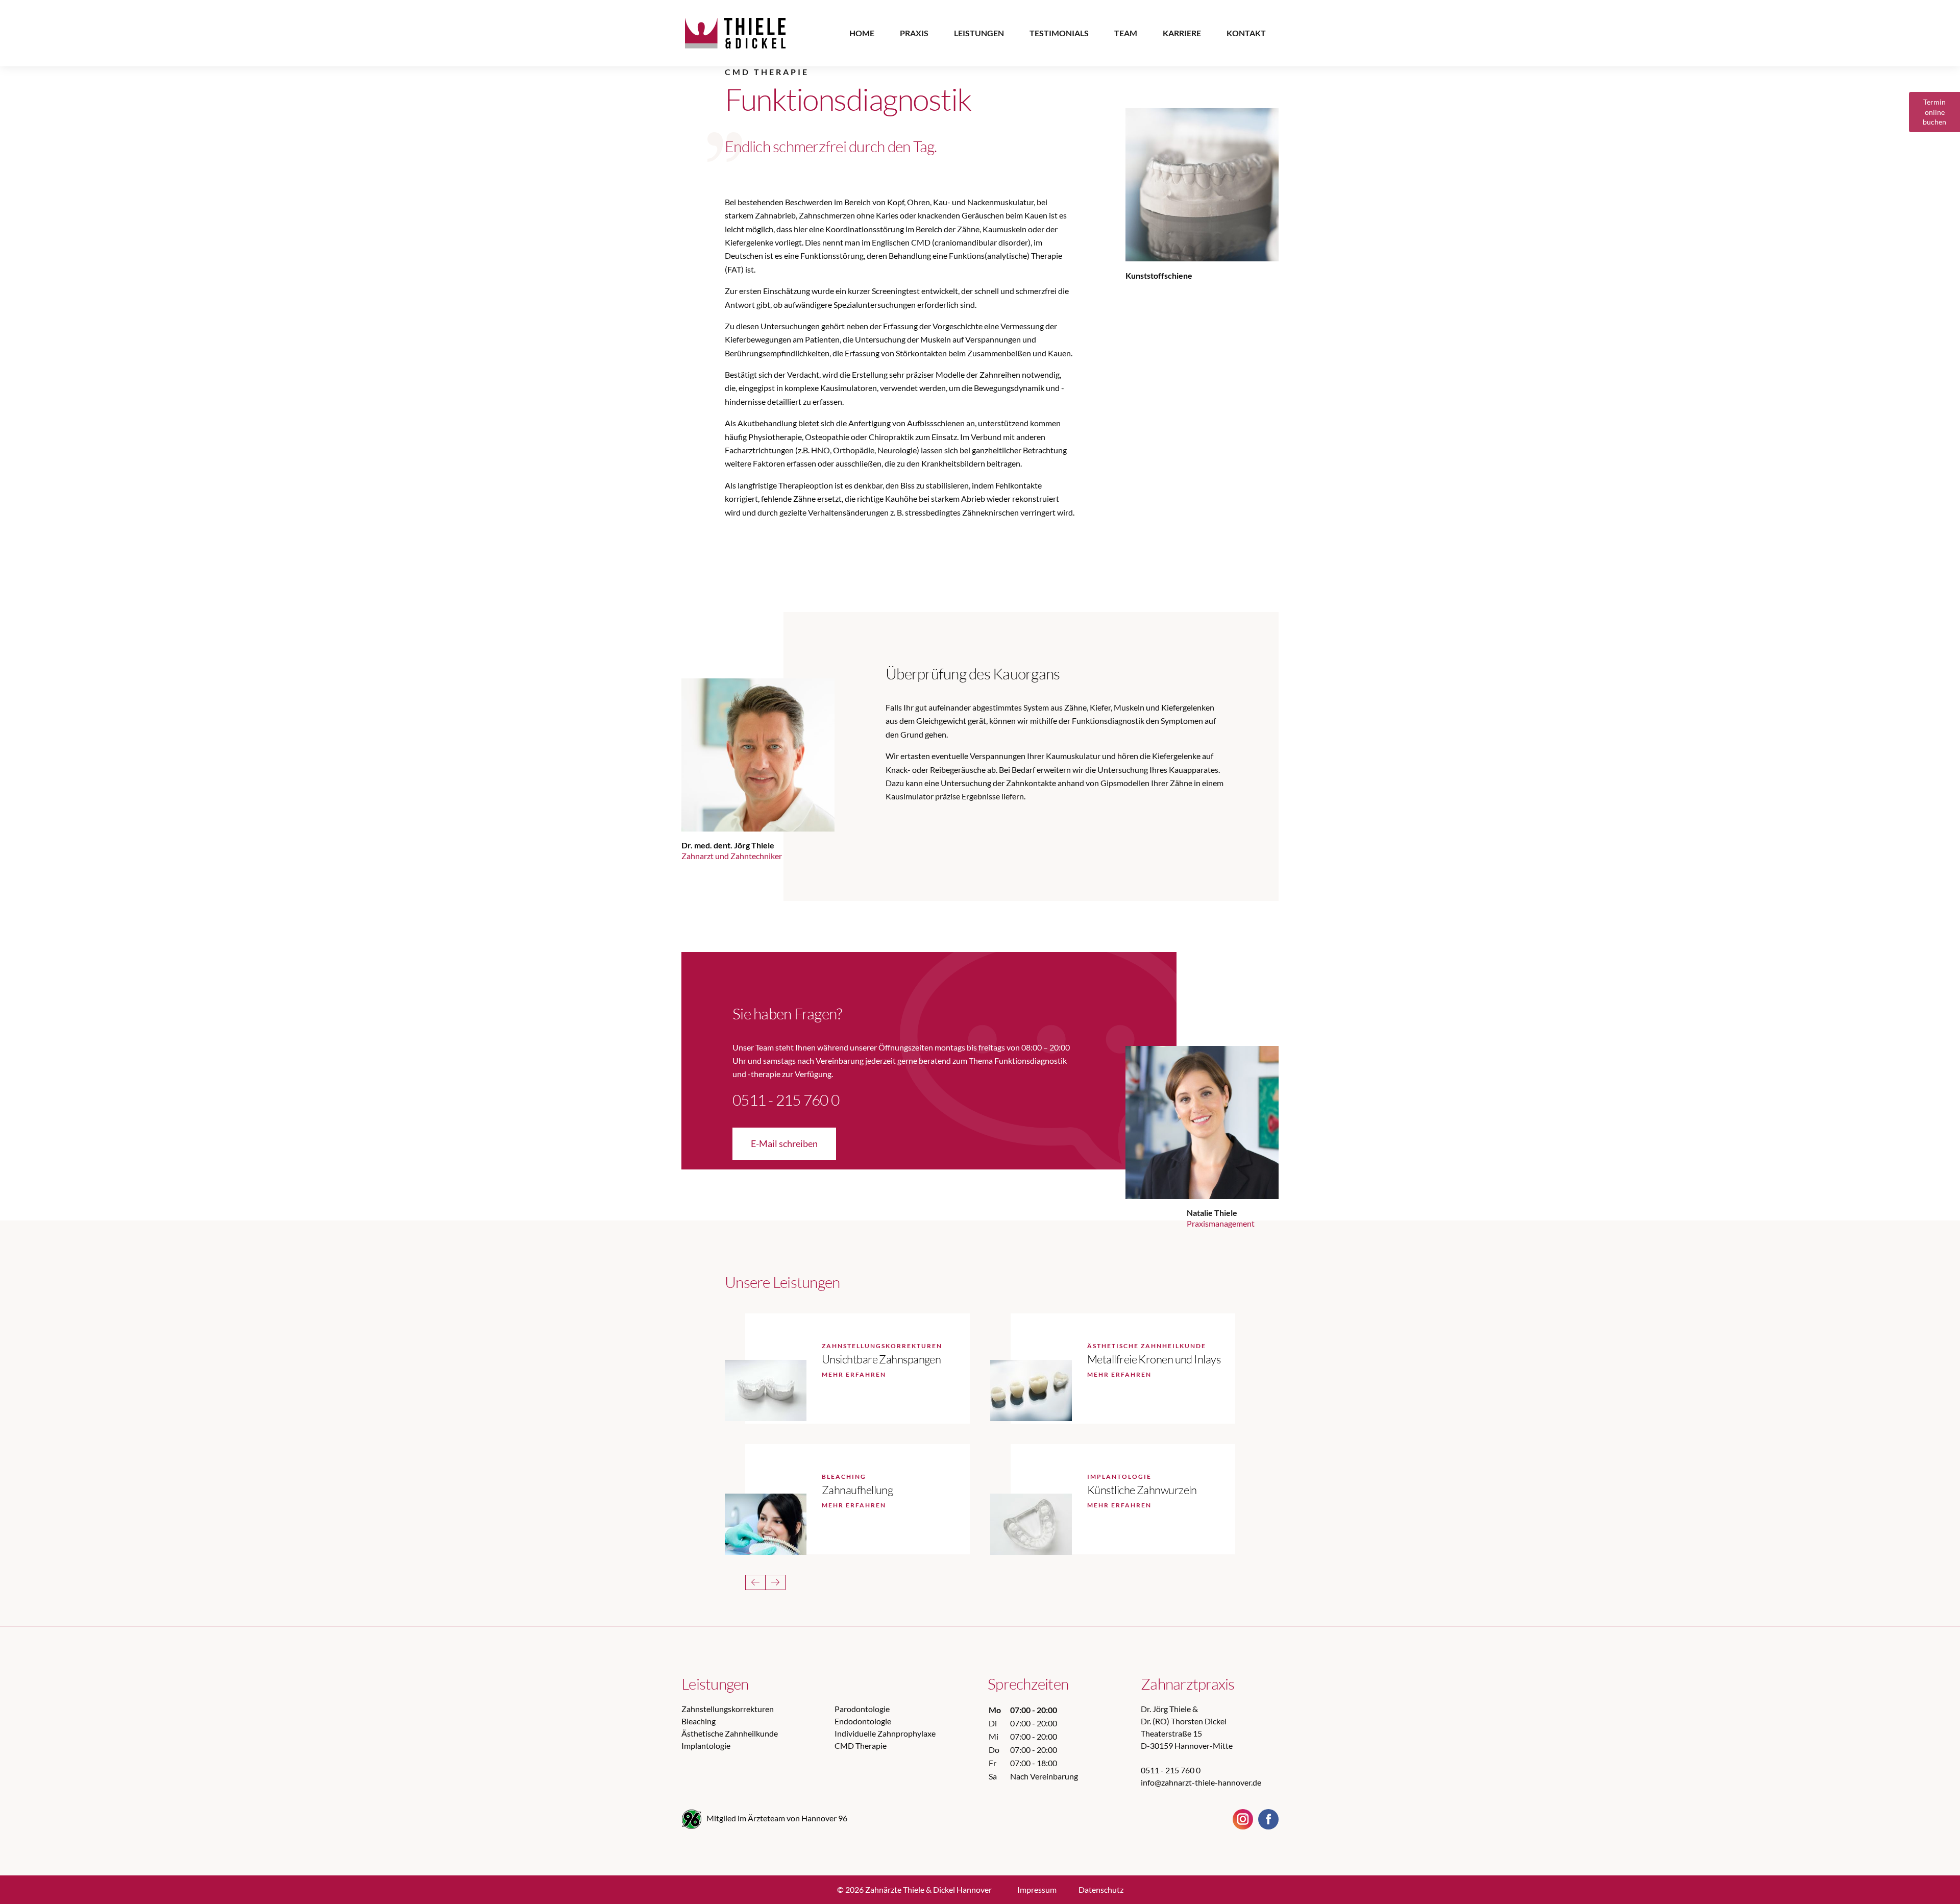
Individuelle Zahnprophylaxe (885, 1733)
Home (862, 33)
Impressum (1037, 1889)
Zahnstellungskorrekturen (728, 1709)
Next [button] (775, 1582)
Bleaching (699, 1721)
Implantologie (706, 1746)
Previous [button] (755, 1582)
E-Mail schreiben (784, 1143)
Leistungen (979, 33)
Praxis (914, 33)
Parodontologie (862, 1709)
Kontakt (1246, 33)
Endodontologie (863, 1721)
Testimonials (1059, 33)
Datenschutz (1101, 1889)
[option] (1002, 336)
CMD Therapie (861, 1746)
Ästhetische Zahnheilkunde (730, 1733)
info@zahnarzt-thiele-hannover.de (1201, 1782)
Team (1126, 33)
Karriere (1182, 33)
